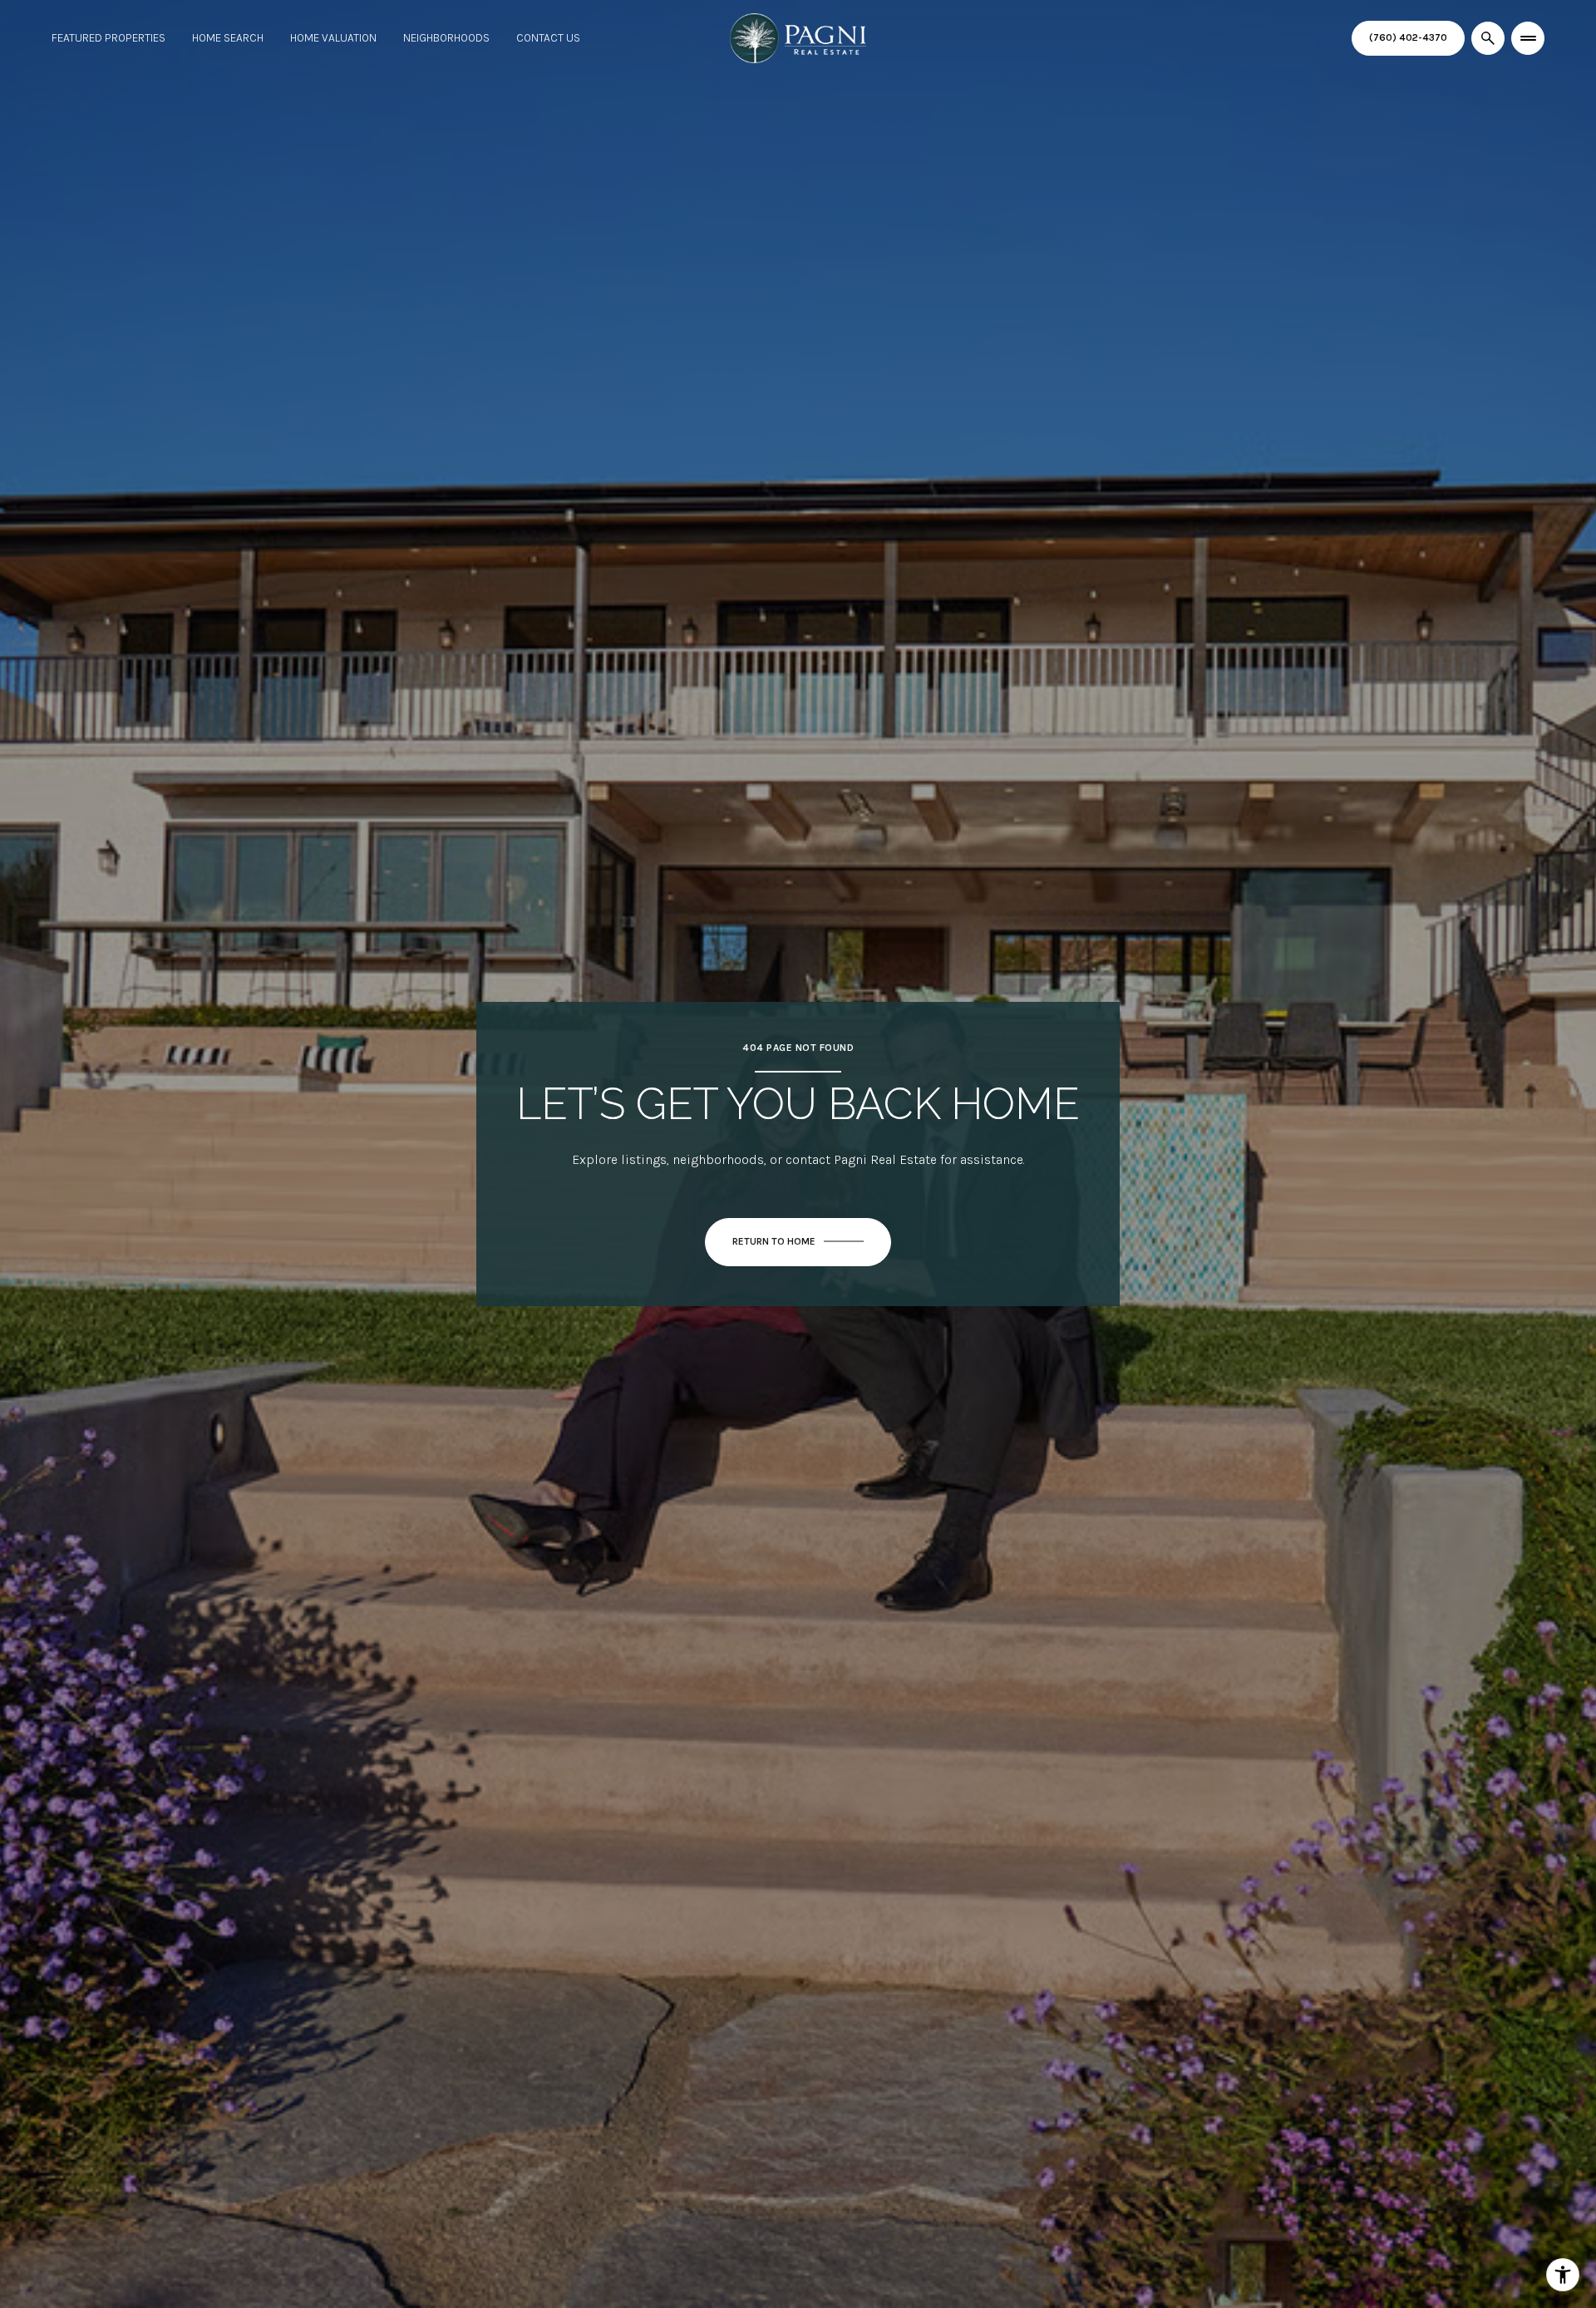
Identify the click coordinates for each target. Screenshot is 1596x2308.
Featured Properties (108, 38)
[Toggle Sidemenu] (1528, 38)
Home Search (228, 38)
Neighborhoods (446, 38)
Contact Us (548, 38)
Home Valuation (333, 38)
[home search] (1488, 38)
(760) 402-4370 (1408, 37)
